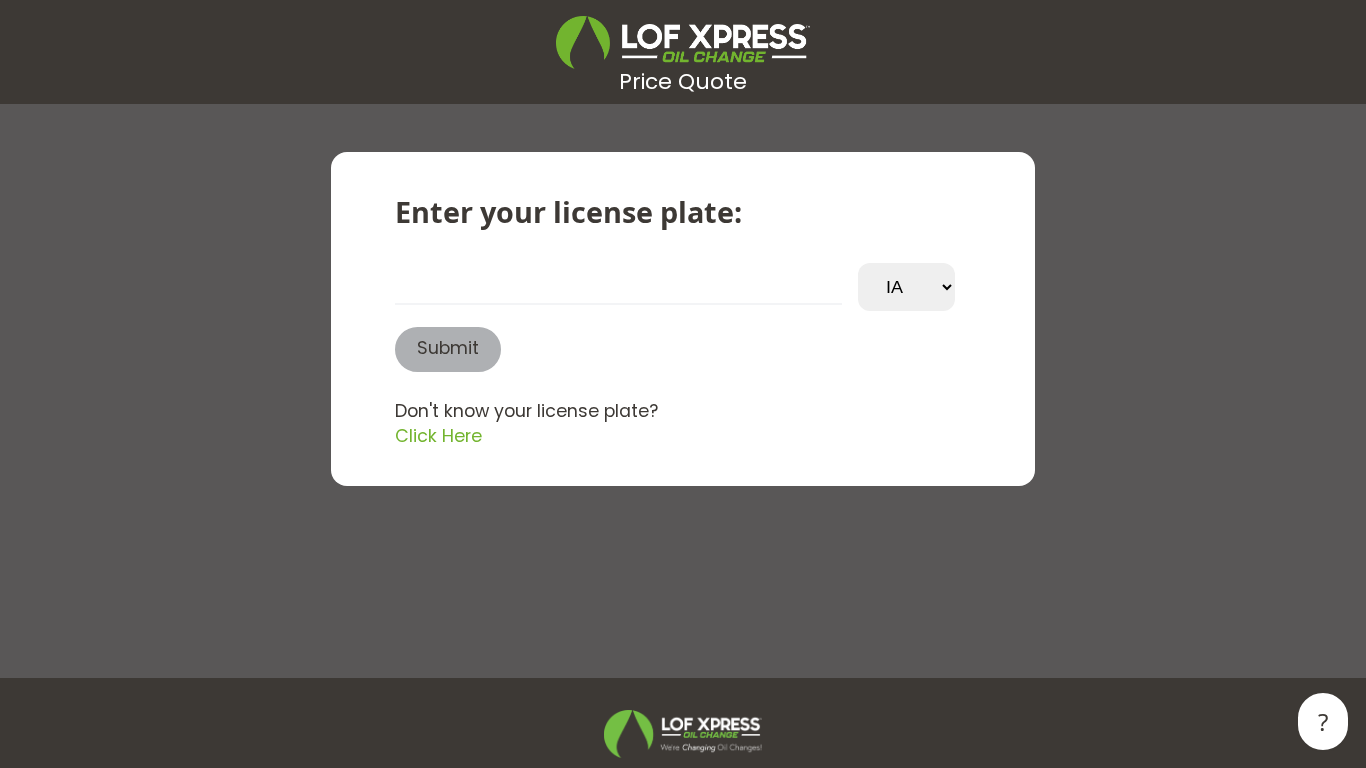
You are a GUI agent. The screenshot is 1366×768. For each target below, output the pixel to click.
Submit (448, 349)
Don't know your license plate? (526, 412)
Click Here (438, 437)
